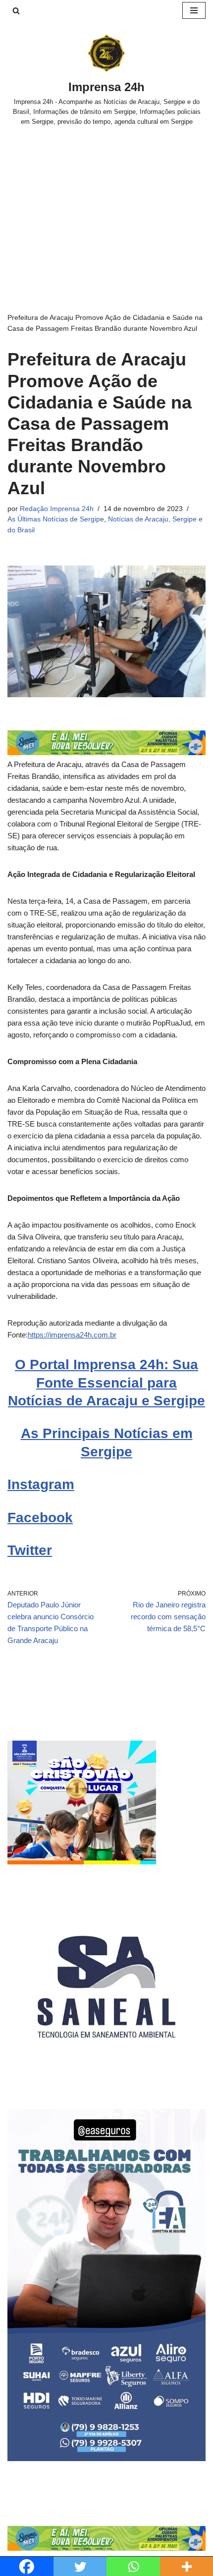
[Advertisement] (106, 208)
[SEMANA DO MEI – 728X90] (106, 752)
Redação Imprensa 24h (57, 509)
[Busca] (16, 11)
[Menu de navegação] (194, 10)
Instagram (41, 1484)
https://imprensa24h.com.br (72, 1335)
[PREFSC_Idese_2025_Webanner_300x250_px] (82, 1862)
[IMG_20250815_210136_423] (106, 2458)
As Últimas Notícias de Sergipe (56, 519)
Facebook (40, 1518)
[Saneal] (106, 2083)
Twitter (30, 1550)
